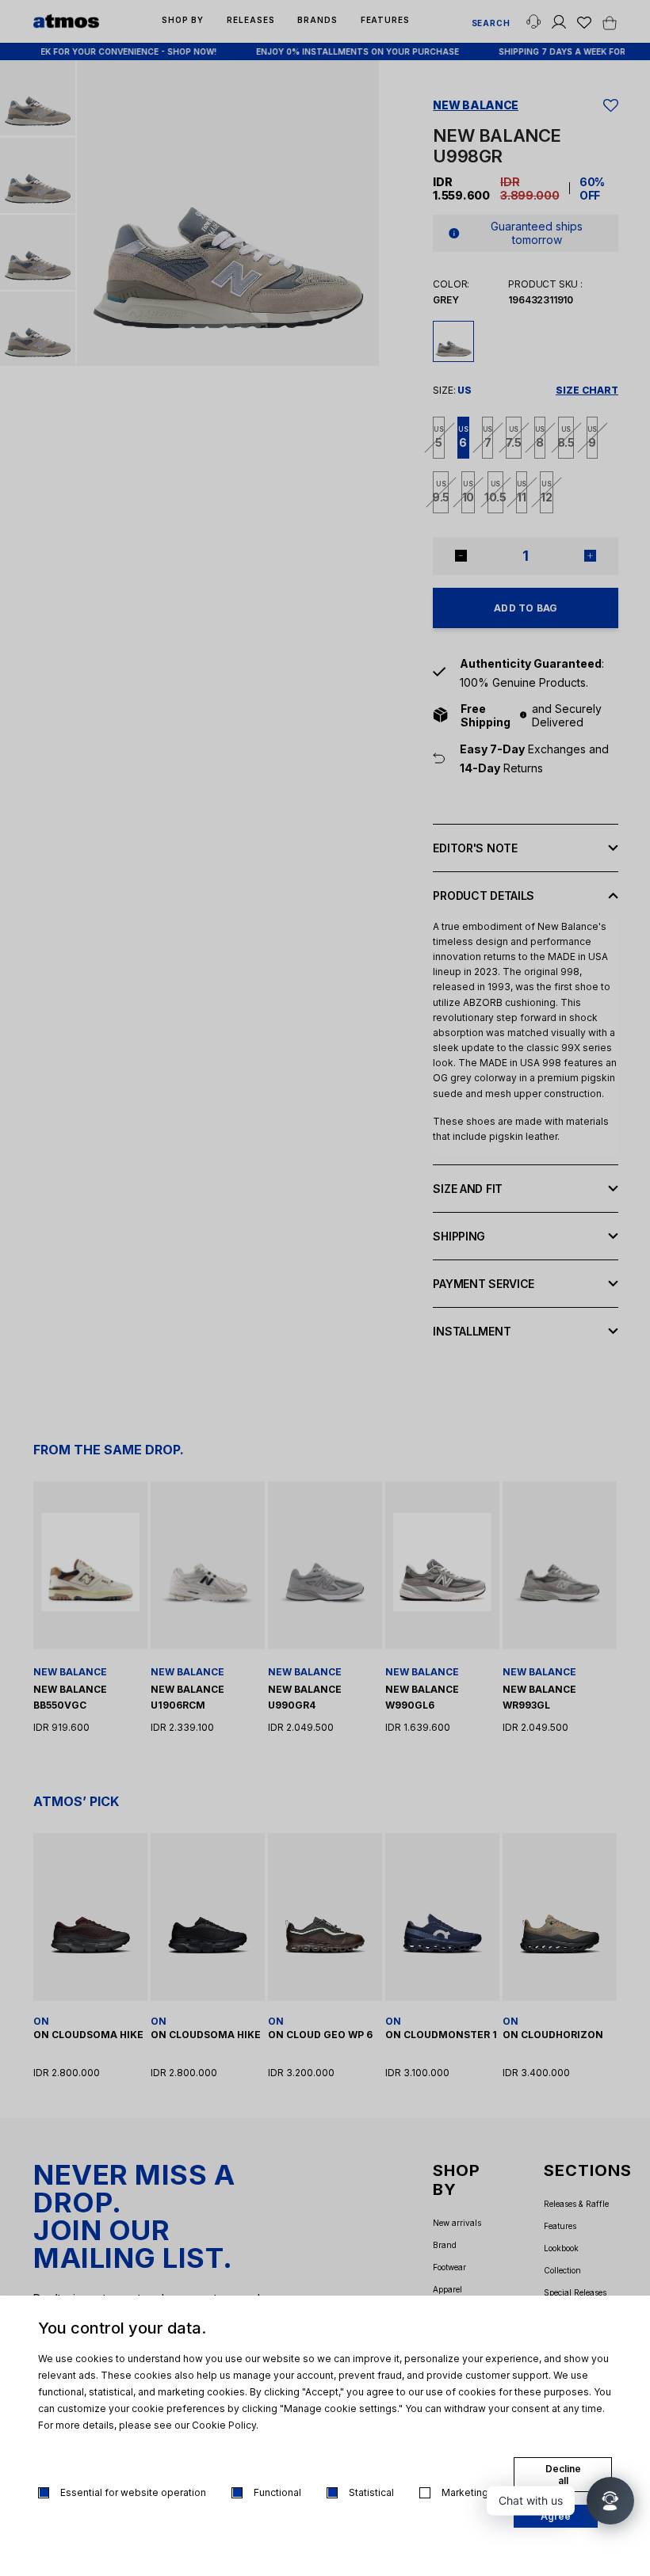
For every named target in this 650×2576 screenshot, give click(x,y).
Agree (556, 2516)
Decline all (563, 2475)
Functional (277, 2492)
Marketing (465, 2492)
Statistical (371, 2492)
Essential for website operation (133, 2492)
